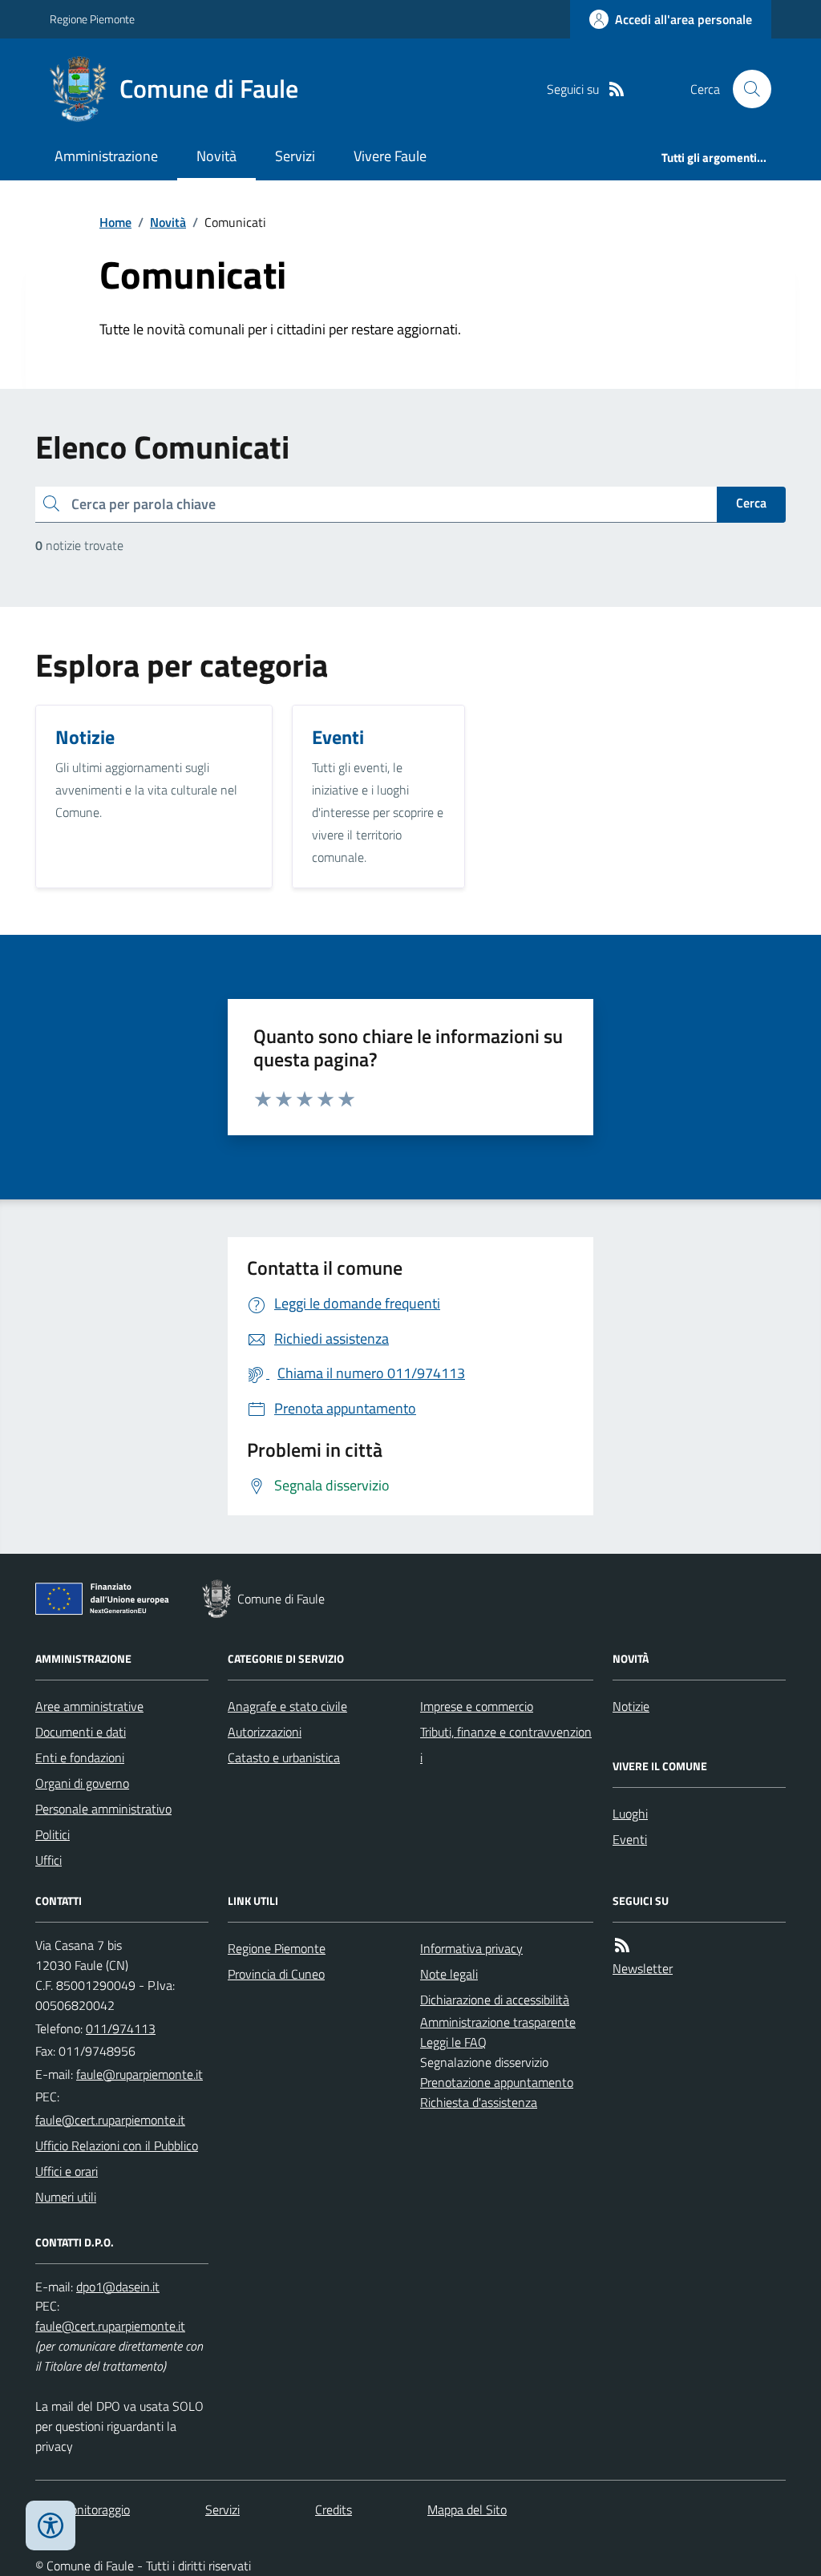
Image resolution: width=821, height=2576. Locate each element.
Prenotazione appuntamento (497, 2082)
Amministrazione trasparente (498, 2022)
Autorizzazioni (265, 1732)
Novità (216, 156)
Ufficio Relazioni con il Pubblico (117, 2145)
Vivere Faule (390, 156)
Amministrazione (106, 156)
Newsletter (643, 1968)
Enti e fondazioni (80, 1757)
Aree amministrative (89, 1706)
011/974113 (121, 2028)
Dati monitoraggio (83, 2509)
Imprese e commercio (477, 1706)
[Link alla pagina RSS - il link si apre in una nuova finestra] (617, 89)
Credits (334, 2509)
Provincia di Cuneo (276, 1974)
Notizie (631, 1706)
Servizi (295, 156)
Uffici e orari (67, 2171)
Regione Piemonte (92, 19)
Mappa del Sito (467, 2509)
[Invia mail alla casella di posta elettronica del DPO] (118, 2287)
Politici (53, 1834)
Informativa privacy (471, 1948)
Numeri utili (66, 2197)
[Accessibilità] (51, 2525)
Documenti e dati (81, 1732)
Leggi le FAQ (453, 2042)
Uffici (49, 1860)
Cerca (751, 503)
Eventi (630, 1839)
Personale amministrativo (103, 1809)
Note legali (449, 1974)
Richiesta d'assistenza (479, 2102)
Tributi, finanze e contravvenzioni (506, 1745)
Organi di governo (82, 1783)
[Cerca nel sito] (746, 89)
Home (115, 222)
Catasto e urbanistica (284, 1757)
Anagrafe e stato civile (287, 1706)
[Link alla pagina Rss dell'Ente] (622, 1945)
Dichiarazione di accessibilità (495, 2000)
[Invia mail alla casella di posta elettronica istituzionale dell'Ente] (140, 2074)
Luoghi (630, 1814)
